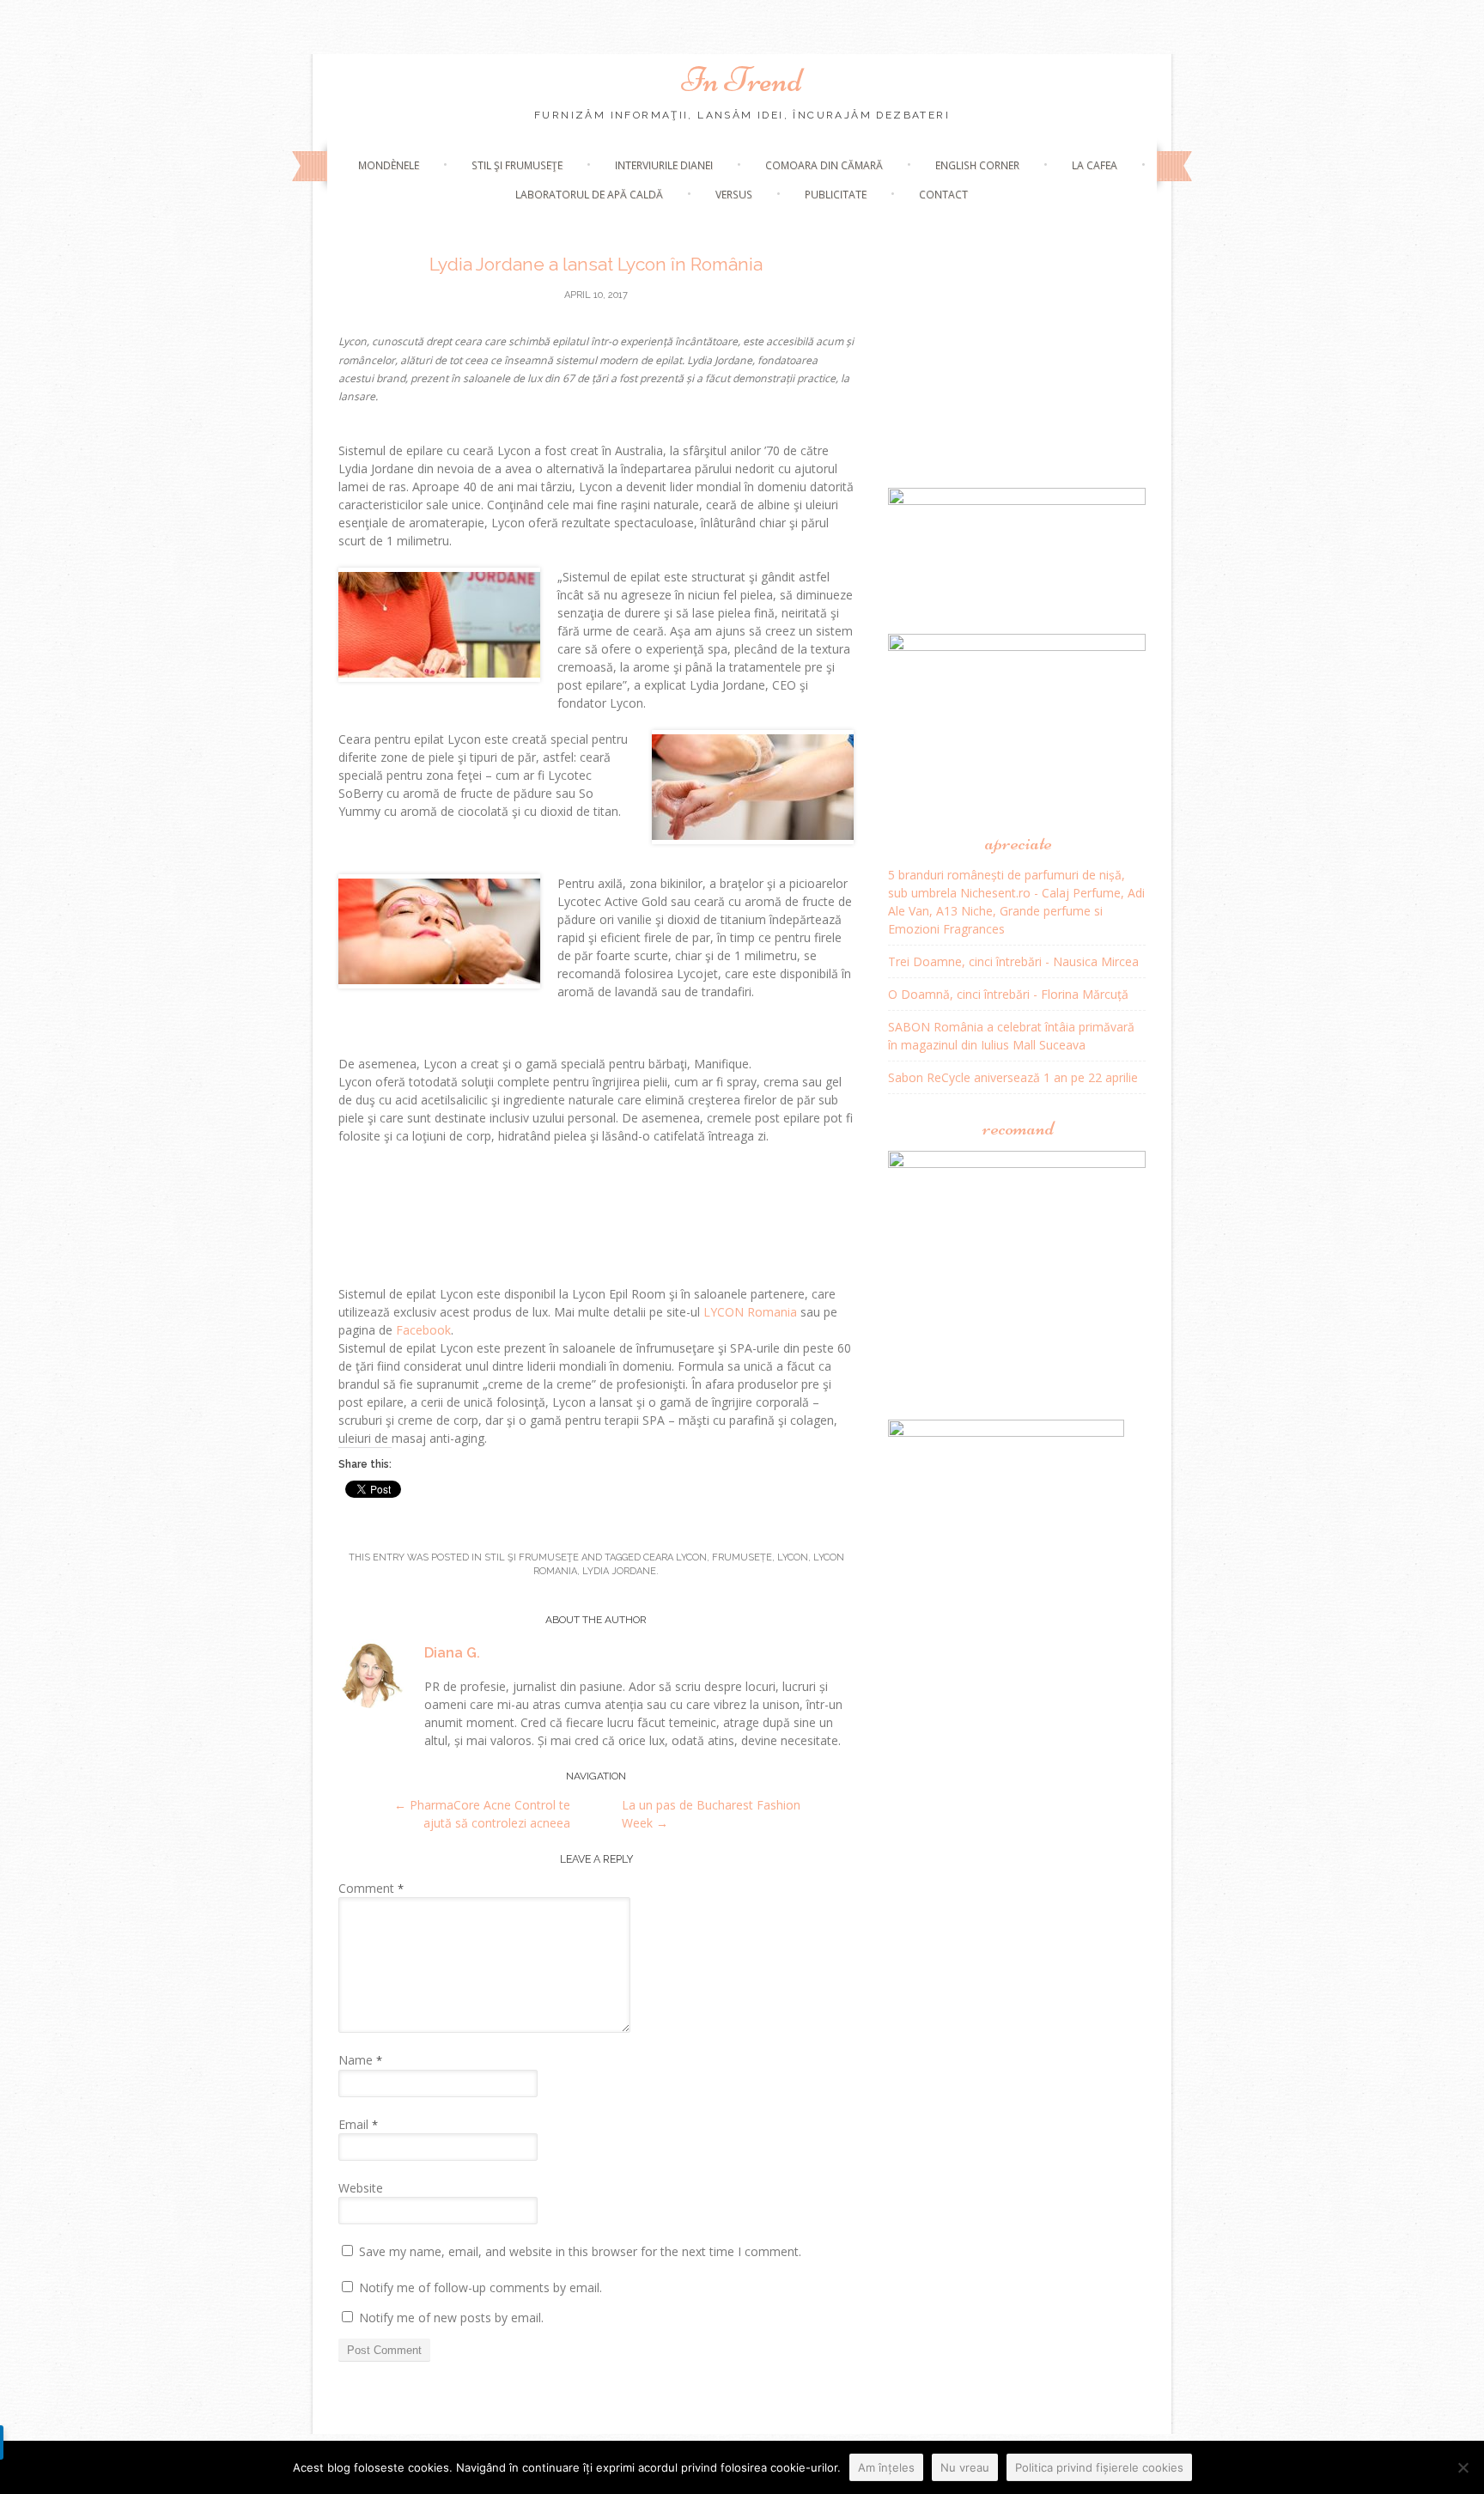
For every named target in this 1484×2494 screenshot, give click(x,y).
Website (361, 2188)
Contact (943, 195)
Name (360, 2060)
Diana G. (452, 1653)
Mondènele (389, 165)
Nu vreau (965, 2467)
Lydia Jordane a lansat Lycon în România (596, 264)
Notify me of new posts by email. (451, 2318)
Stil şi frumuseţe (517, 165)
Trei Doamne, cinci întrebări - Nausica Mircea (1013, 961)
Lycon (793, 1557)
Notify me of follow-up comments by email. (480, 2287)
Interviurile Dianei (664, 165)
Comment (371, 1888)
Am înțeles (886, 2467)
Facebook (423, 1330)
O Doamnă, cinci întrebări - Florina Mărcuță (1008, 994)
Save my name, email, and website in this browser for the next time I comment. (580, 2251)
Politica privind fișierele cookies (1099, 2467)
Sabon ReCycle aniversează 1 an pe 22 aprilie (1013, 1077)
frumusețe (742, 1557)
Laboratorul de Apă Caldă (589, 195)
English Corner (977, 165)
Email (358, 2124)
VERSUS (734, 195)
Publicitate (836, 195)
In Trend (742, 80)
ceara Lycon (675, 1557)
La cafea (1095, 165)
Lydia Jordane (619, 1571)
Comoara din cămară (824, 165)
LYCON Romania (750, 1312)
